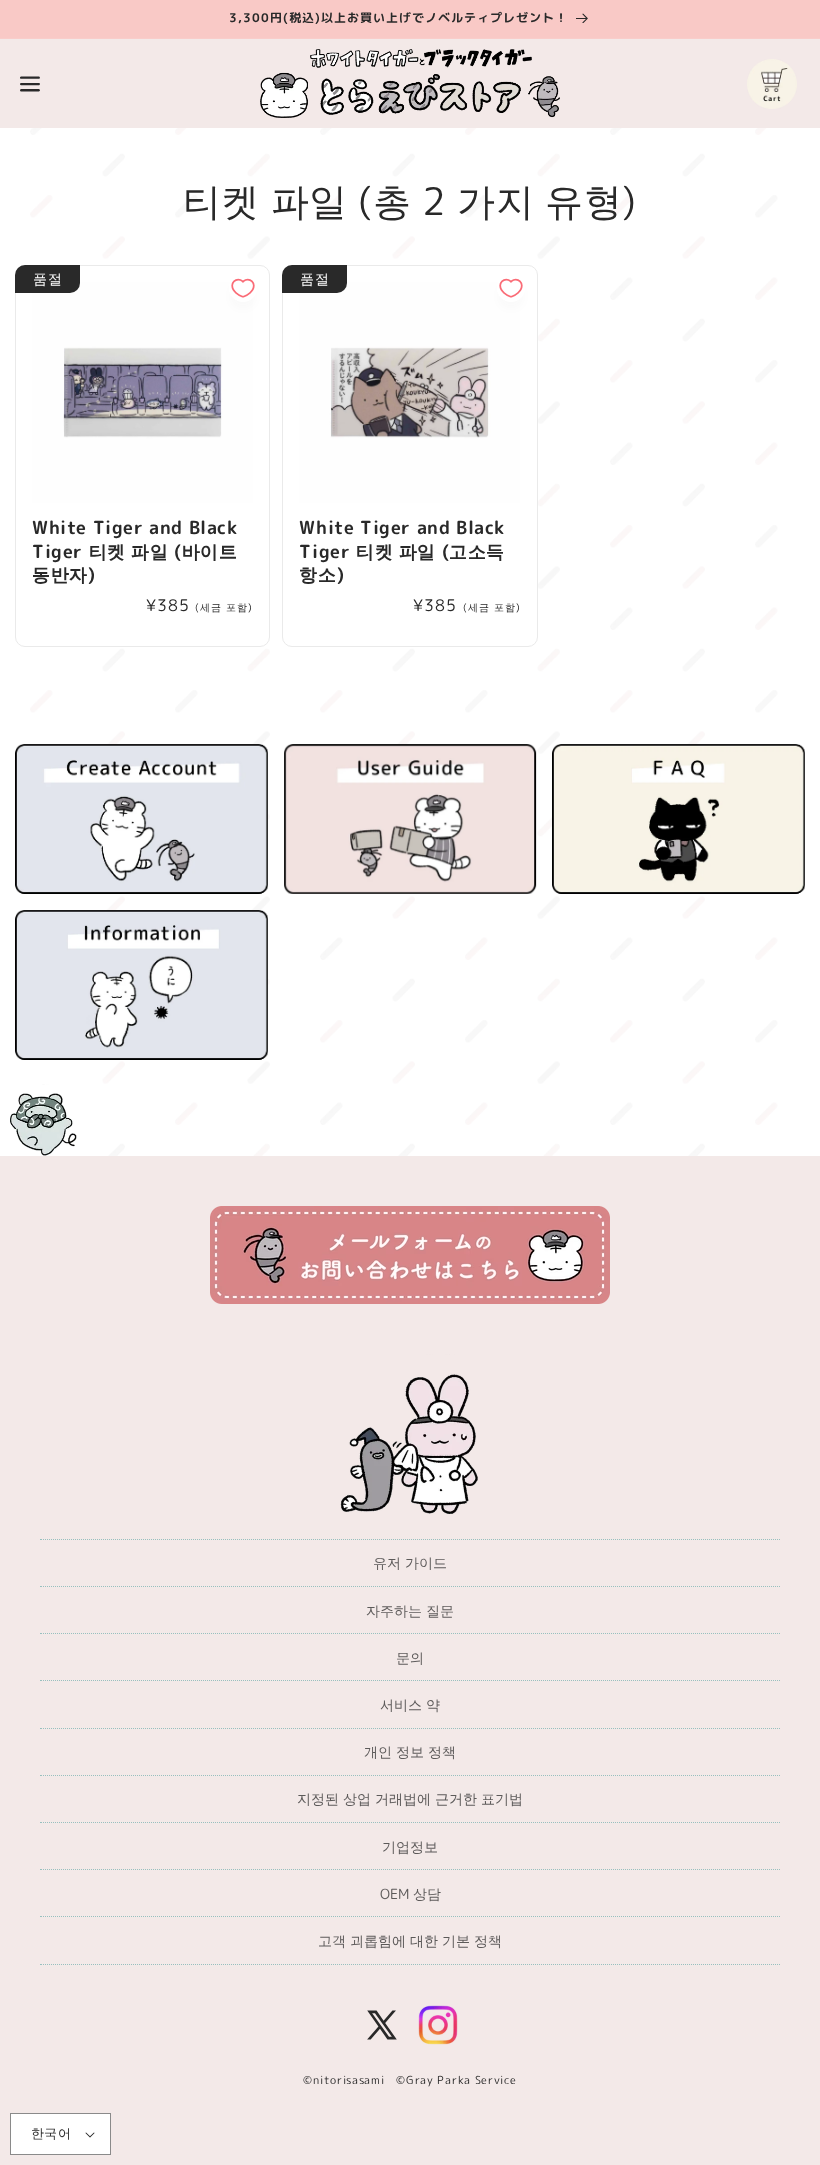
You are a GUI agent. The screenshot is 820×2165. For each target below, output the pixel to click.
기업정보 (410, 1846)
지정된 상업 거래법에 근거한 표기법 (410, 1798)
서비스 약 (410, 1704)
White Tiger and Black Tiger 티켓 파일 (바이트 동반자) (135, 551)
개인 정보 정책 (410, 1751)
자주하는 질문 (410, 1610)
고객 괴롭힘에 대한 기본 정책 (410, 1940)
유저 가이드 (410, 1562)
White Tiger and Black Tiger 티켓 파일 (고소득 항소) (402, 551)
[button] (30, 84)
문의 (410, 1657)
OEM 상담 (410, 1893)
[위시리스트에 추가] (243, 288)
